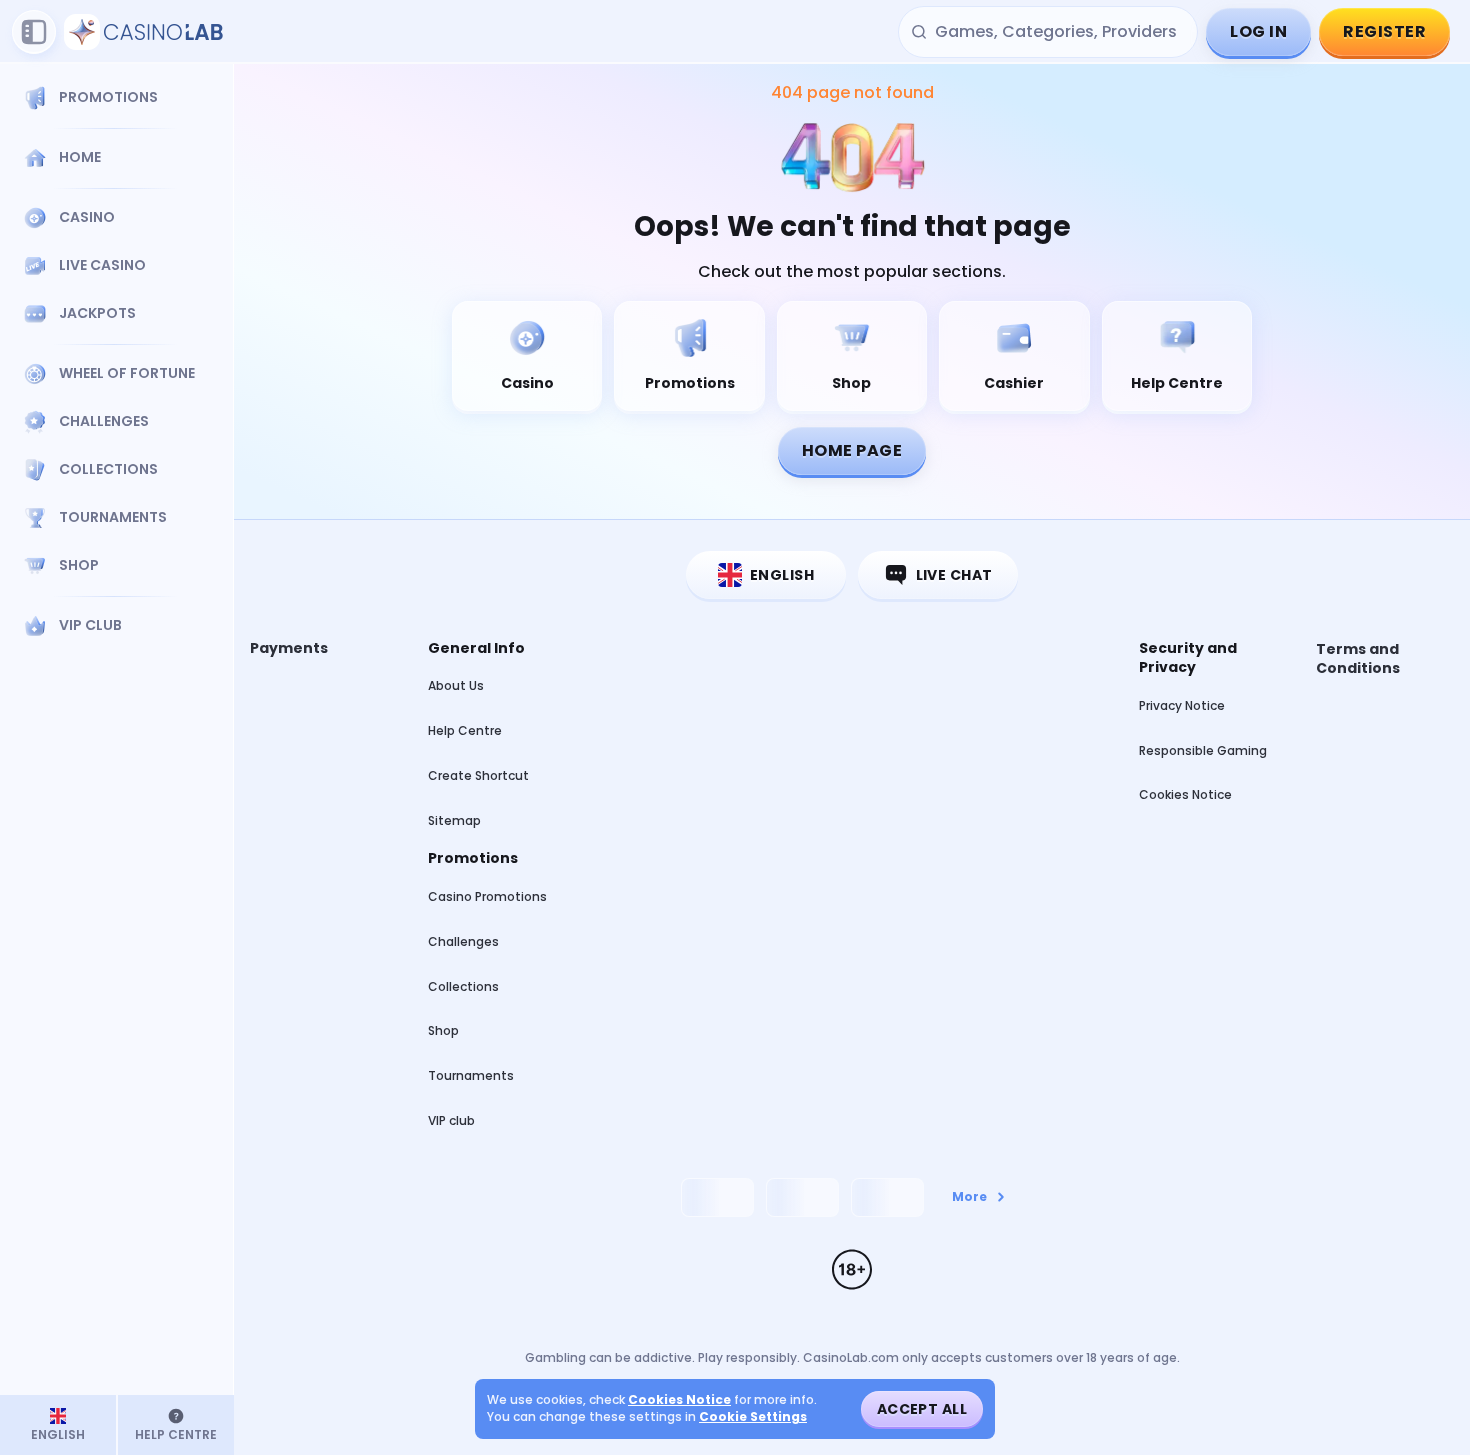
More (969, 1196)
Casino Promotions (487, 896)
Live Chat (954, 575)
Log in (1258, 31)
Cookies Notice (1185, 794)
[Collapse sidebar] (34, 32)
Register (1384, 31)
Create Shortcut (478, 775)
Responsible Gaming (1203, 750)
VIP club (451, 1120)
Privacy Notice (1182, 705)
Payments (289, 648)
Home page (852, 450)
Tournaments (471, 1075)
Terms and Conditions (1358, 659)
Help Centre (465, 730)
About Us (456, 685)
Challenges (463, 941)
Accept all (922, 1409)
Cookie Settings (753, 1417)
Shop (443, 1030)
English (782, 575)
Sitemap (454, 820)
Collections (463, 986)
